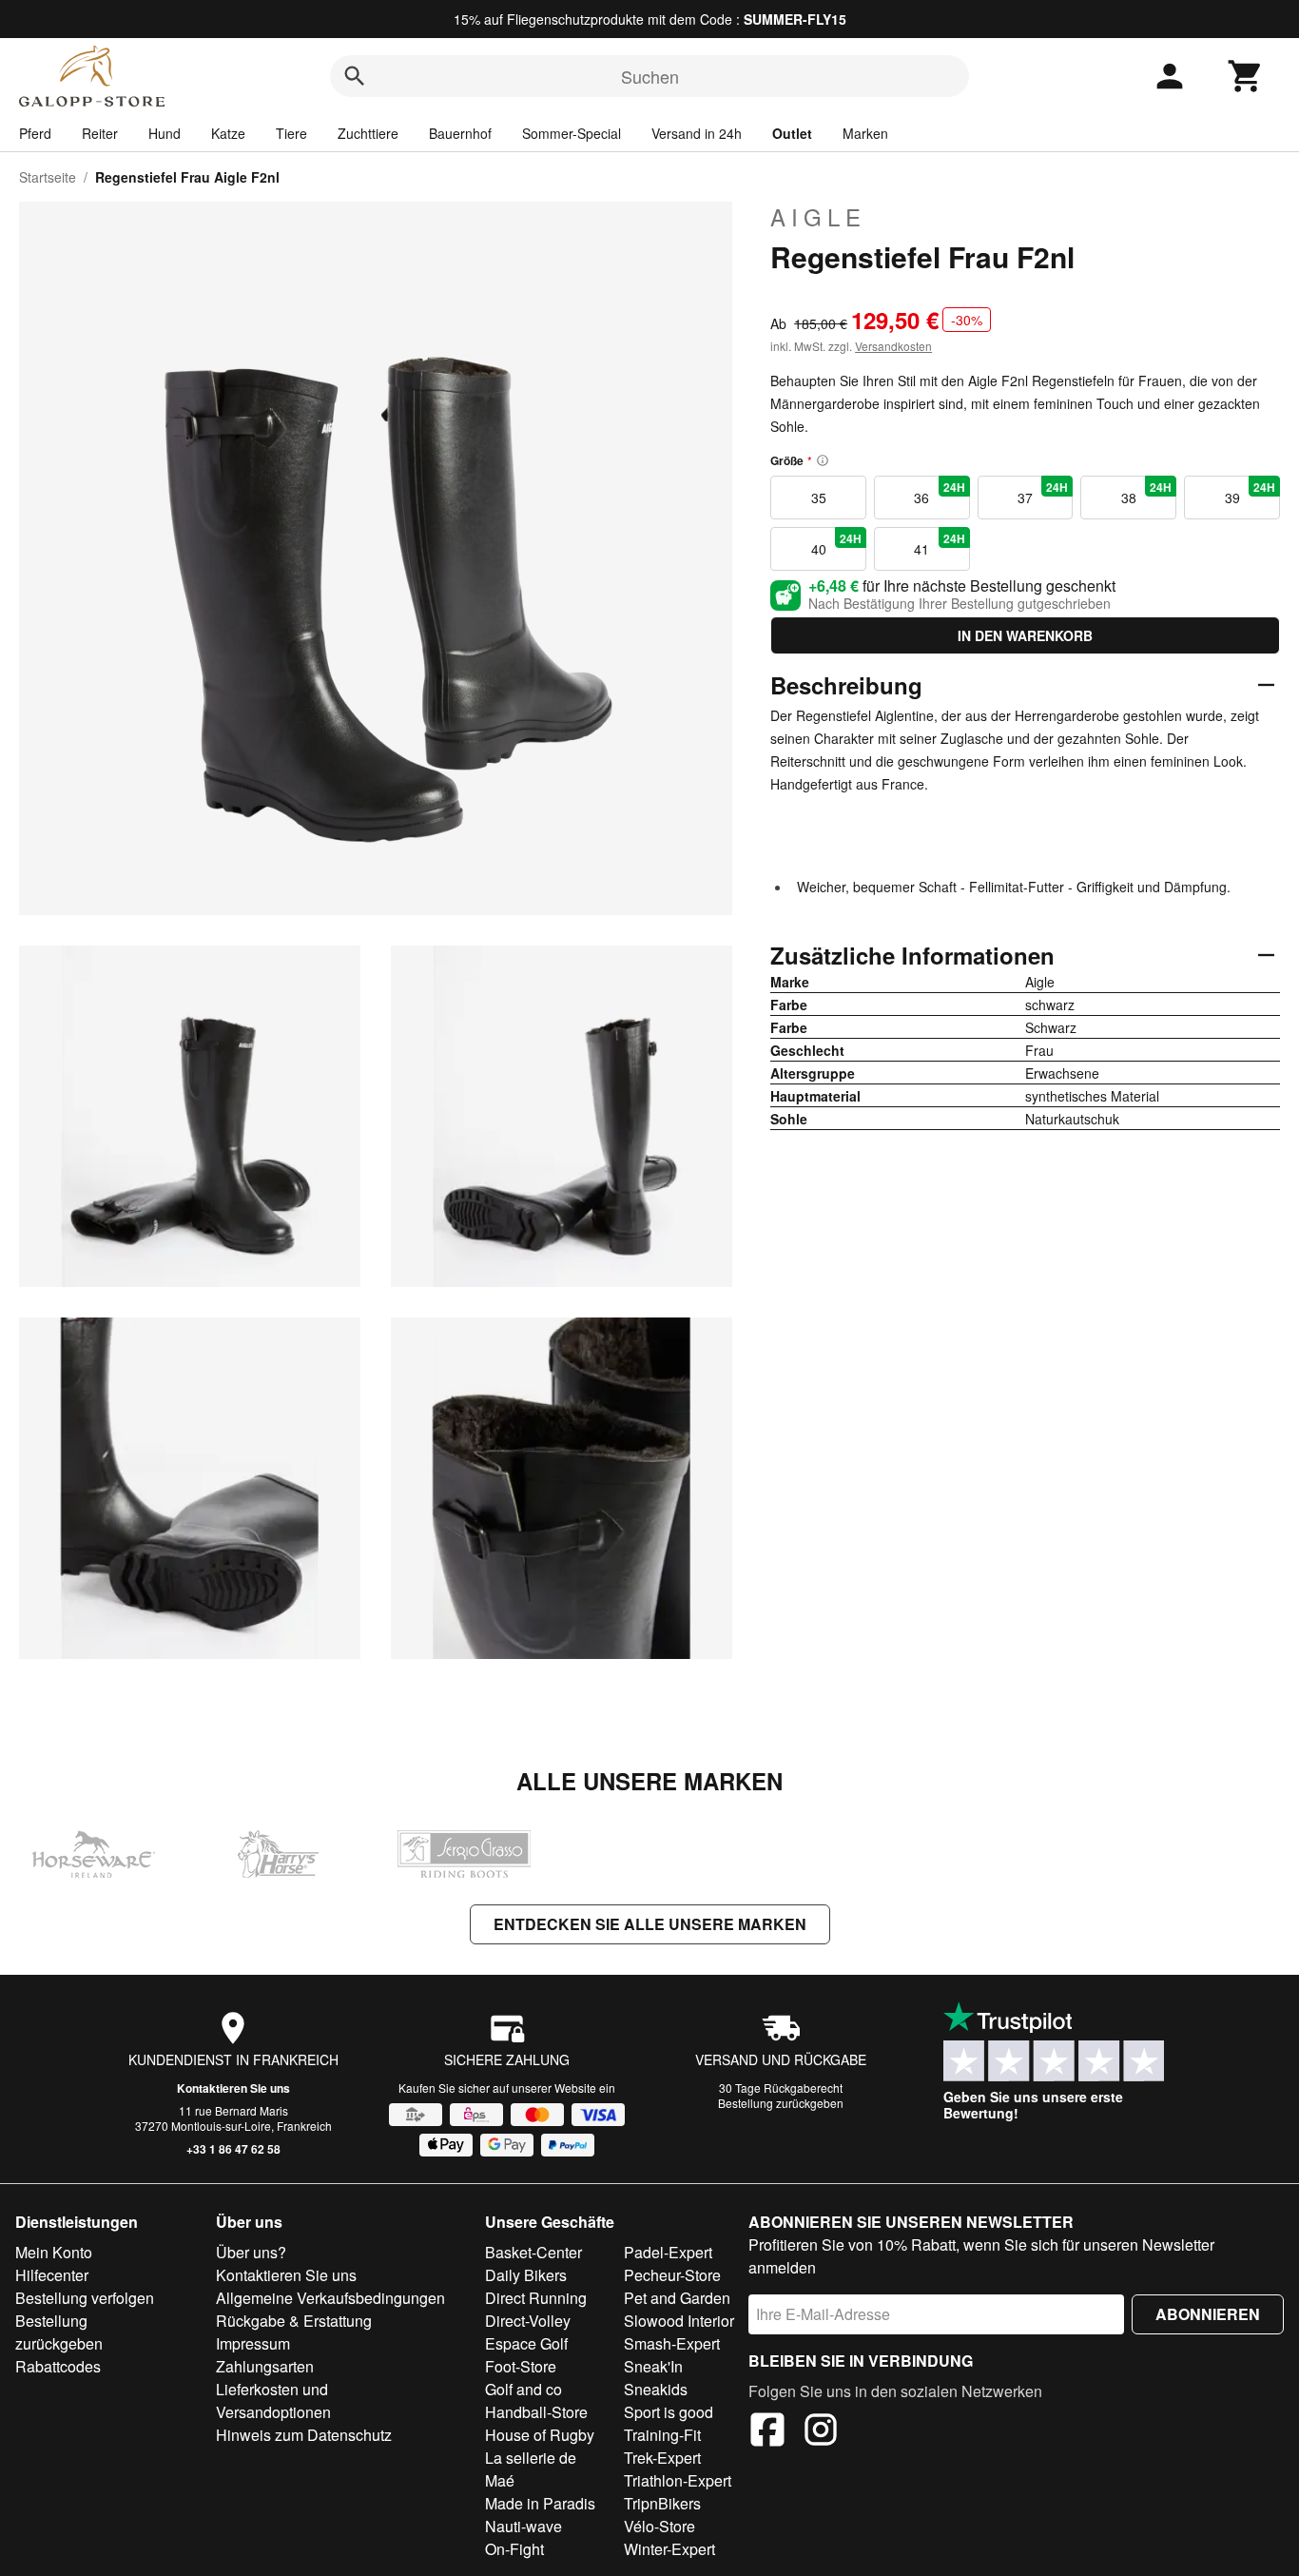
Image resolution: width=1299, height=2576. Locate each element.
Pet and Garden (677, 2298)
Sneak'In (653, 2366)
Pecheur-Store (672, 2275)
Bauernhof (460, 133)
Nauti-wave (523, 2526)
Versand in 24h (697, 133)
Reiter (100, 133)
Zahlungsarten (265, 2366)
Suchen (650, 76)
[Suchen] (355, 76)
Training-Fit (662, 2435)
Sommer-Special (572, 133)
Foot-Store (521, 2366)
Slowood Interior (679, 2321)
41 (939, 544)
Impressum (253, 2343)
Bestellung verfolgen (85, 2298)
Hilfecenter (52, 2275)
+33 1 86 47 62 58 (233, 2149)
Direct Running (536, 2298)
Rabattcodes (58, 2366)
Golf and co (523, 2389)
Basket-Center (533, 2252)
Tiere (291, 133)
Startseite (48, 177)
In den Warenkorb (1025, 635)
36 (939, 493)
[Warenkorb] (1246, 76)
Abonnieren (1208, 2314)
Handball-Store (536, 2412)
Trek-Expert (662, 2458)
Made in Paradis (540, 2503)
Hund (165, 133)
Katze (228, 133)
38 (1146, 493)
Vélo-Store (659, 2526)
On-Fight (514, 2549)
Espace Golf (526, 2343)
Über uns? (251, 2252)
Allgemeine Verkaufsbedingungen (330, 2298)
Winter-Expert (669, 2549)
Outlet (792, 133)
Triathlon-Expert (678, 2480)
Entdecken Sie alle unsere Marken (650, 1924)
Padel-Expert (668, 2252)
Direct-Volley (528, 2321)
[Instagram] (821, 2432)
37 (1043, 493)
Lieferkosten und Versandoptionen (273, 2400)
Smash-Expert (672, 2343)
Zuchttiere (368, 133)
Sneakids (656, 2389)
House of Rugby (540, 2435)
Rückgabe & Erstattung (294, 2321)
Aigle (818, 217)
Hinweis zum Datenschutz (304, 2435)
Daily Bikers (526, 2275)
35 (819, 498)
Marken (865, 133)
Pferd (35, 133)
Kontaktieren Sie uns (233, 2088)
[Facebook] (767, 2432)
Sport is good (669, 2412)
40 (836, 544)
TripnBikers (662, 2503)
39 (1250, 493)
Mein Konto (54, 2252)
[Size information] (823, 460)
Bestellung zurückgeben (781, 2103)
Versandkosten (893, 346)
